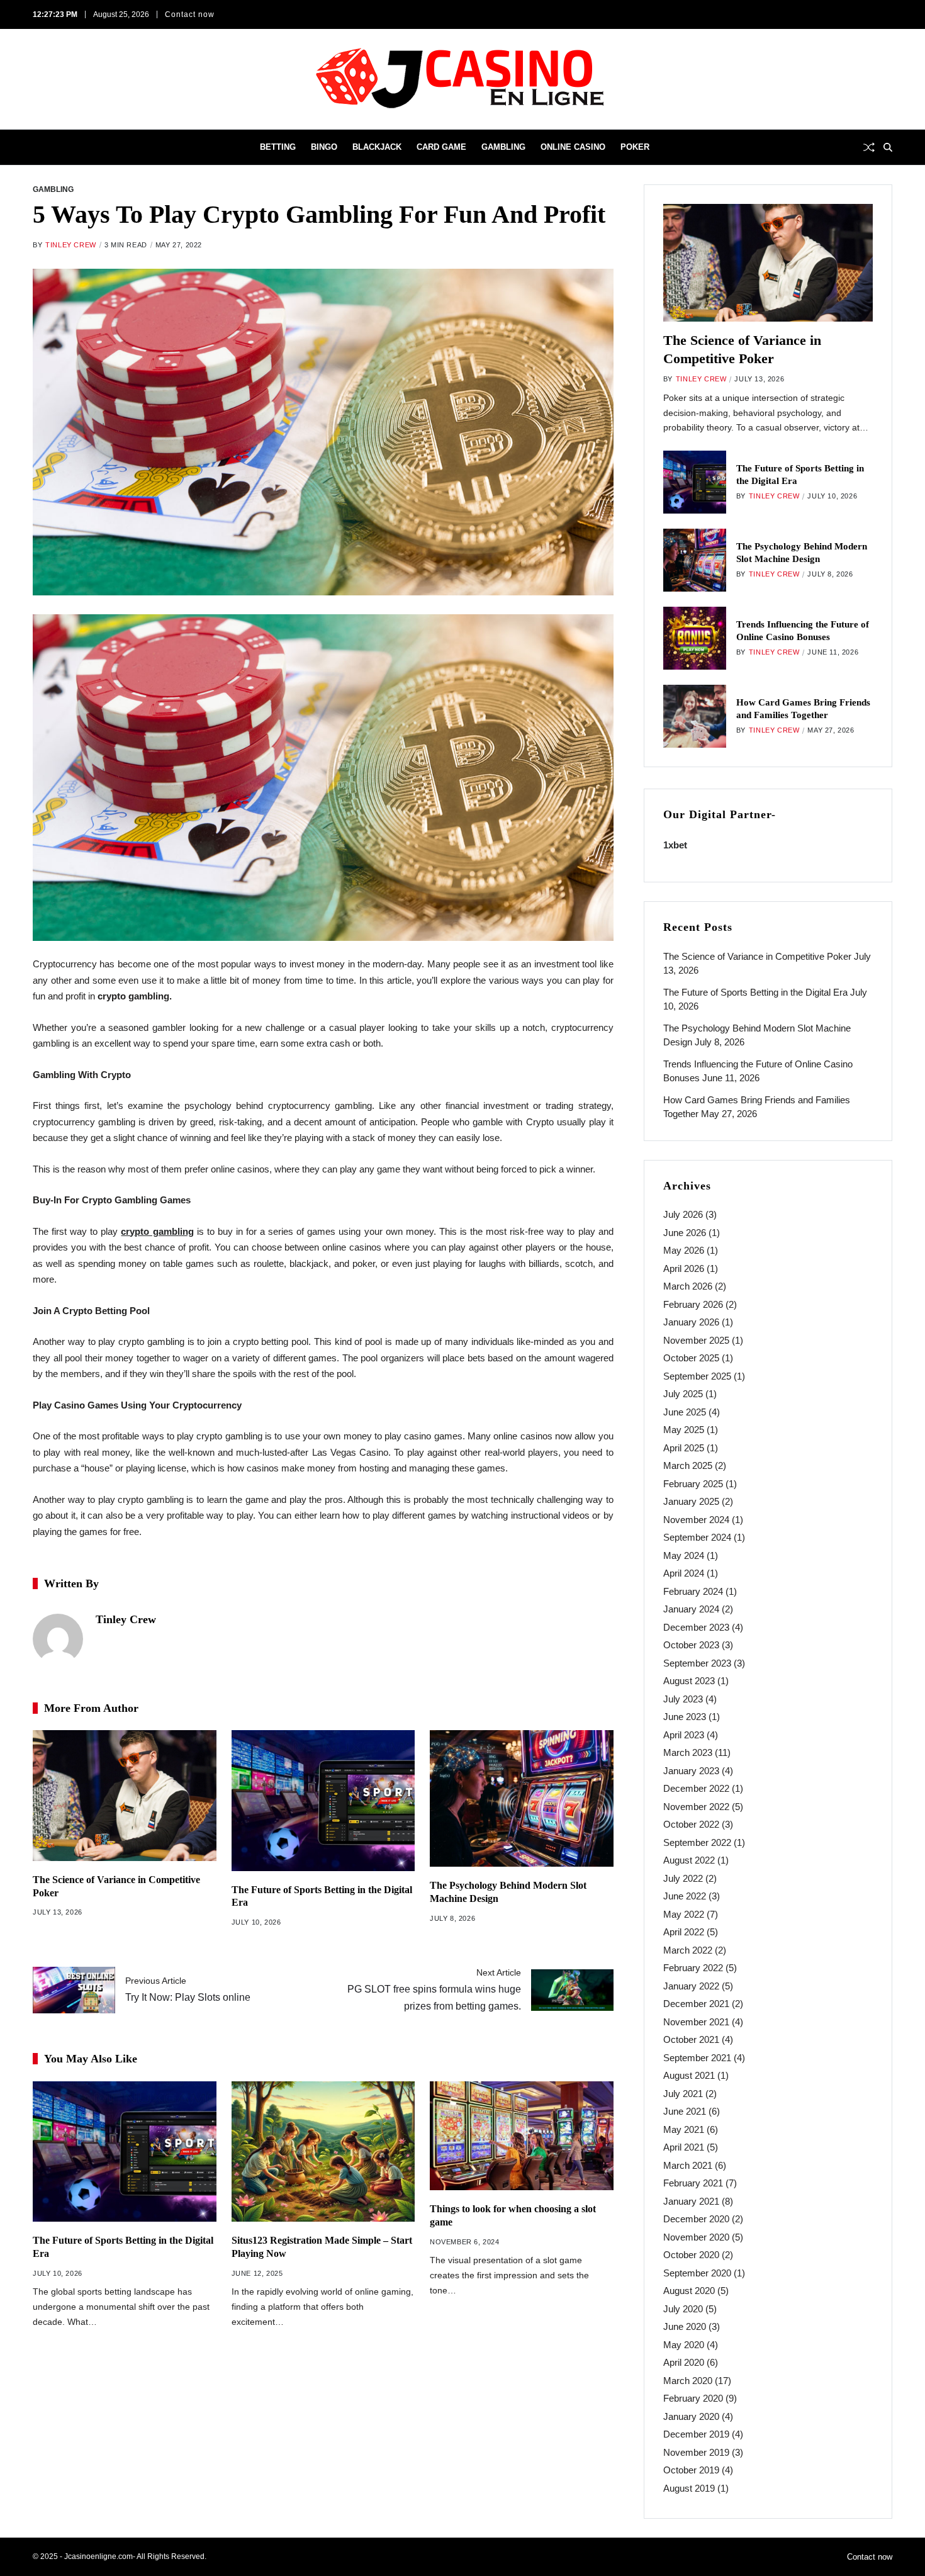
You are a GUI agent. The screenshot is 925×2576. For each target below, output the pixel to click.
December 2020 (696, 2219)
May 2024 (684, 1555)
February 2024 (693, 1591)
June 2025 (685, 1412)
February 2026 (693, 1304)
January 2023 (691, 1771)
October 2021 (691, 2039)
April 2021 (684, 2147)
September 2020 (697, 2273)
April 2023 (684, 1735)
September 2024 (697, 1537)
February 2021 (693, 2183)
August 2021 (689, 2075)
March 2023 (688, 1752)
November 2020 (696, 2237)
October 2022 (691, 1824)
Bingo (324, 147)
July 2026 (683, 1214)
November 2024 (696, 1520)
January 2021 (691, 2201)
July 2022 (683, 1878)
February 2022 (693, 1968)
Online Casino (573, 147)
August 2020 (689, 2291)
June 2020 (685, 2326)
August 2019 (689, 2488)
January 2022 (691, 1986)
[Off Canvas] (39, 148)
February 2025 (693, 1484)
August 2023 (689, 1681)
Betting (278, 147)
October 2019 (691, 2470)
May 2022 (684, 1914)
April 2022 (684, 1932)
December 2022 (696, 1788)
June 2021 (685, 2111)
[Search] (888, 147)
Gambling (503, 147)
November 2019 (696, 2452)
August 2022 (689, 1860)
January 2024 (691, 1609)
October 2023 (691, 1645)
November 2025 (696, 1340)
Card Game (441, 147)
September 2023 (697, 1663)
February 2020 (693, 2398)
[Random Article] (869, 147)
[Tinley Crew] (58, 1639)
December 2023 (696, 1627)
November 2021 (696, 2022)
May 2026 (684, 1250)
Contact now (190, 14)
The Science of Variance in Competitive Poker (757, 956)
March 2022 (688, 1950)
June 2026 (685, 1233)
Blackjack (377, 147)
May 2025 (684, 1430)
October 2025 (691, 1358)
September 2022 (697, 1842)
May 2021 (684, 2129)
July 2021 (683, 2094)
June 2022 (685, 1896)
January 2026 (691, 1322)
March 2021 (688, 2165)
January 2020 (691, 2416)
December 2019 (696, 2434)
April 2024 (684, 1573)
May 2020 (684, 2345)
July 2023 (683, 1699)
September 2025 (697, 1376)
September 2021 (697, 2058)
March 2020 (688, 2381)
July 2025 (683, 1394)
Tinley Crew (71, 245)
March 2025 (688, 1465)
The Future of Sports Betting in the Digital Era (755, 992)
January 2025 (691, 1501)
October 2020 (691, 2255)
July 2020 (683, 2309)
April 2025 (684, 1448)
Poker (635, 147)
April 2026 (684, 1268)
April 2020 (684, 2362)
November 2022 (696, 1807)
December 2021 (696, 2004)
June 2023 (685, 1717)
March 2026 (688, 1286)
